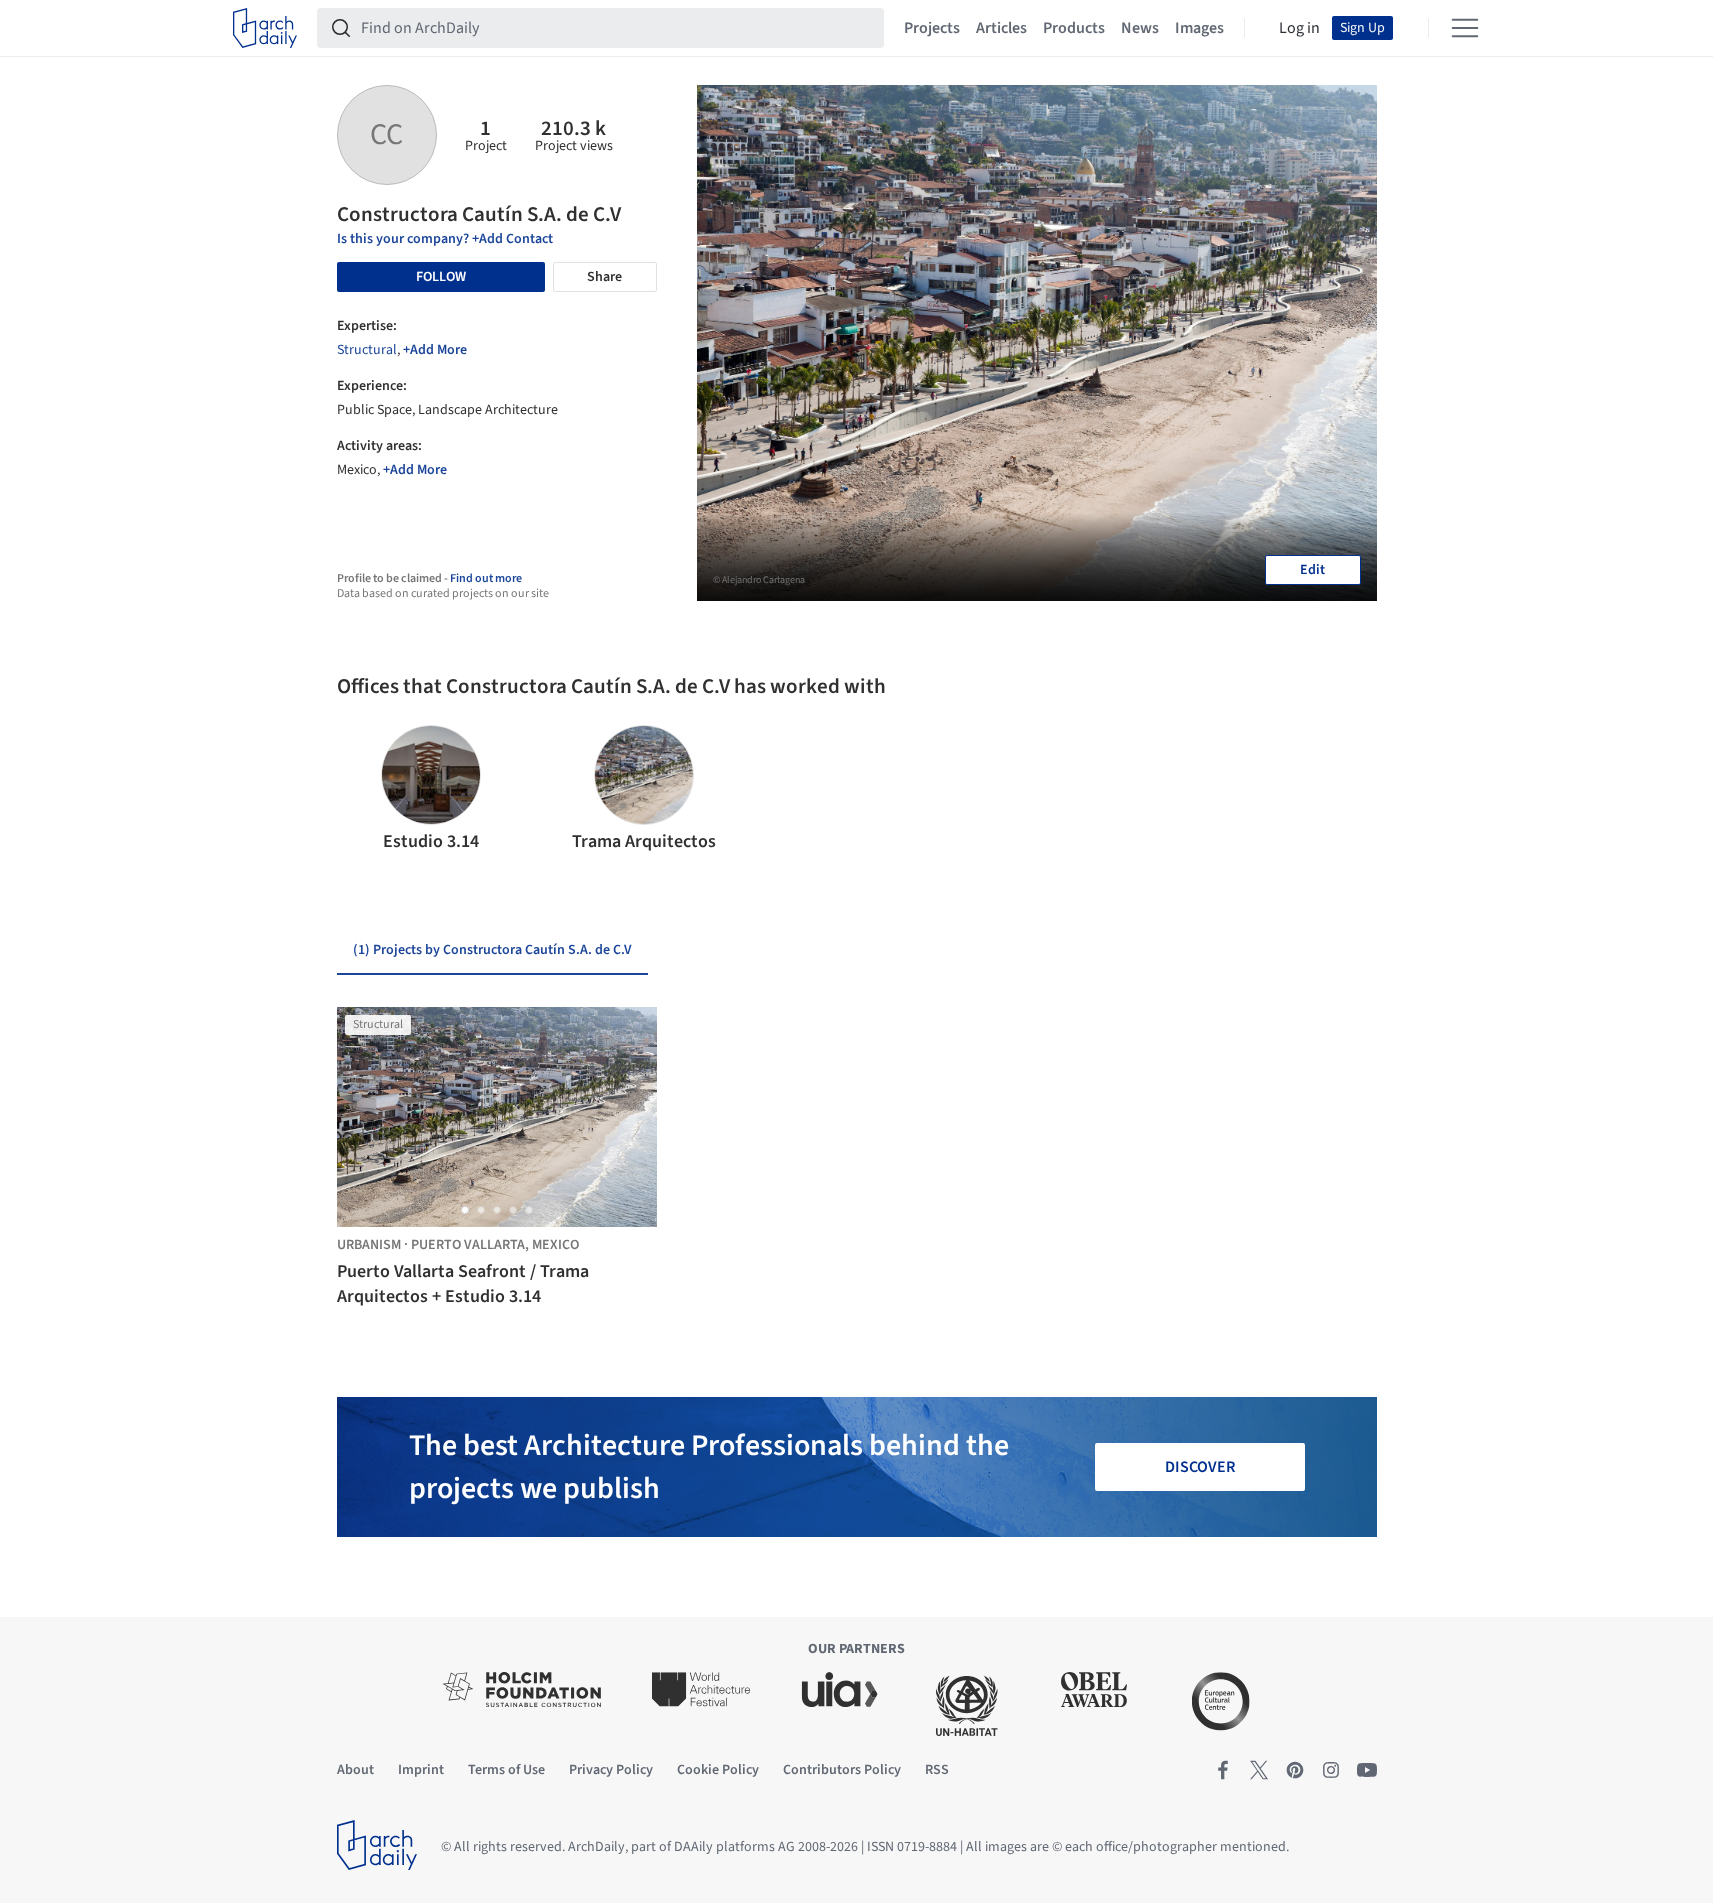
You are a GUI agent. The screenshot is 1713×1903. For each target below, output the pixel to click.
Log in (1299, 28)
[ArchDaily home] (265, 28)
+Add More (435, 350)
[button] (360, 790)
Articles (1001, 28)
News (1140, 28)
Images (1199, 28)
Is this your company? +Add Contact (445, 239)
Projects (932, 28)
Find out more (486, 578)
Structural (367, 350)
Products (1074, 28)
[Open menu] (1465, 28)
